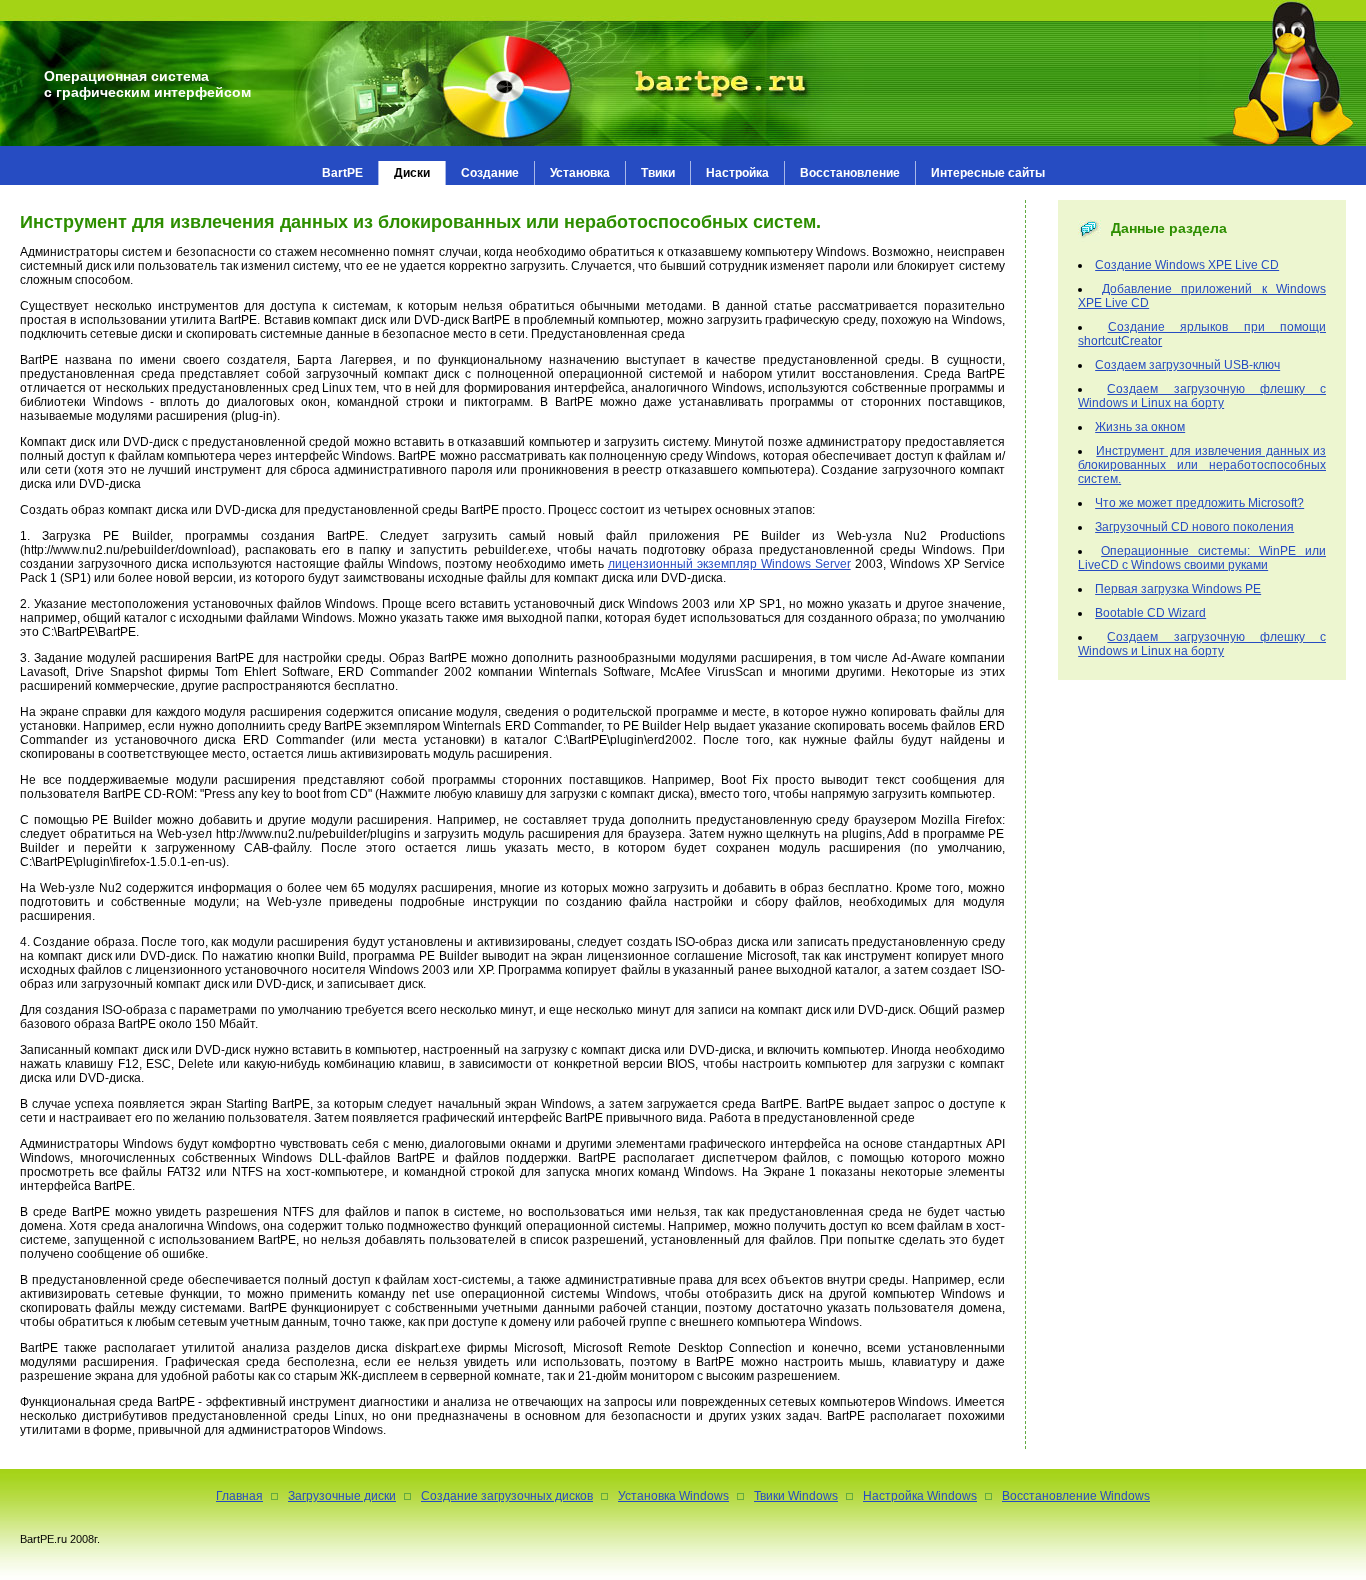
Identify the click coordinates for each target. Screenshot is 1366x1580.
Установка (580, 173)
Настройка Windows (920, 1496)
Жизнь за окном (1140, 427)
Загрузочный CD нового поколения (1194, 527)
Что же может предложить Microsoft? (1199, 503)
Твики (658, 173)
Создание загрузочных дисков (507, 1496)
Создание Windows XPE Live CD (1187, 265)
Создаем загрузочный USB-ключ (1187, 365)
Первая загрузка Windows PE (1178, 589)
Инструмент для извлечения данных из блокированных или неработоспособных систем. (1202, 465)
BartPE (342, 173)
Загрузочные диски (342, 1496)
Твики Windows (796, 1496)
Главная (239, 1496)
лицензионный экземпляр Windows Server (729, 564)
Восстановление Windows (1076, 1496)
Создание (490, 173)
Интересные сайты (988, 173)
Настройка (737, 173)
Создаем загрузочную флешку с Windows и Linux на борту (1202, 396)
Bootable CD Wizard (1150, 613)
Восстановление (850, 173)
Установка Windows (673, 1496)
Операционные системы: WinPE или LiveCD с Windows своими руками (1202, 558)
